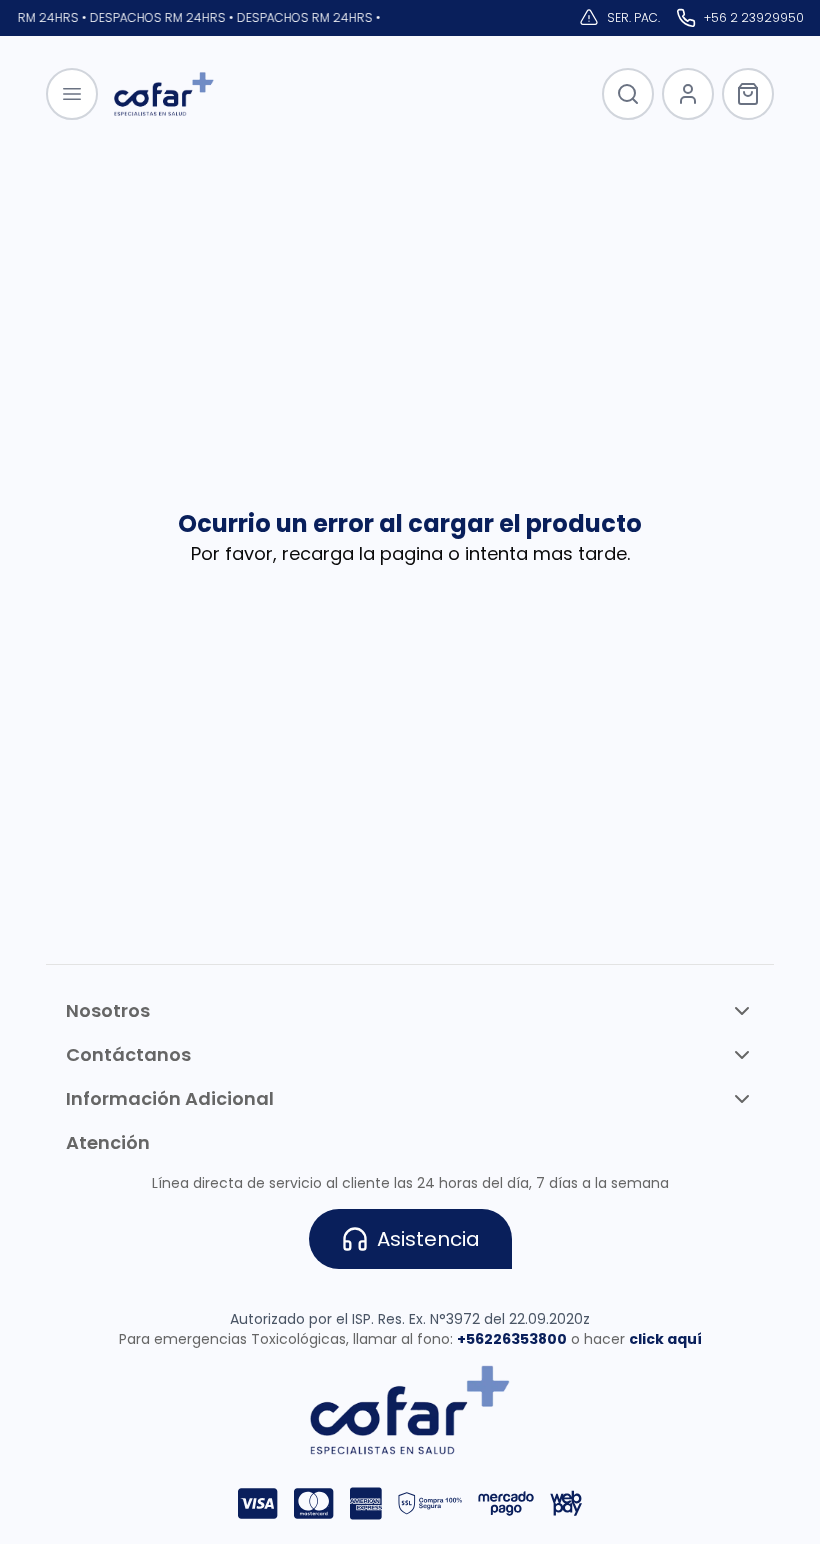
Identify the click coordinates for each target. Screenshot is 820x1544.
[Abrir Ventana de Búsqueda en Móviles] (628, 94)
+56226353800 (512, 1339)
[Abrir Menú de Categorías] (72, 94)
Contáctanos (128, 1054)
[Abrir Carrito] (748, 94)
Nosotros (108, 1010)
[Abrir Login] (688, 94)
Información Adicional (170, 1098)
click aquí (665, 1339)
